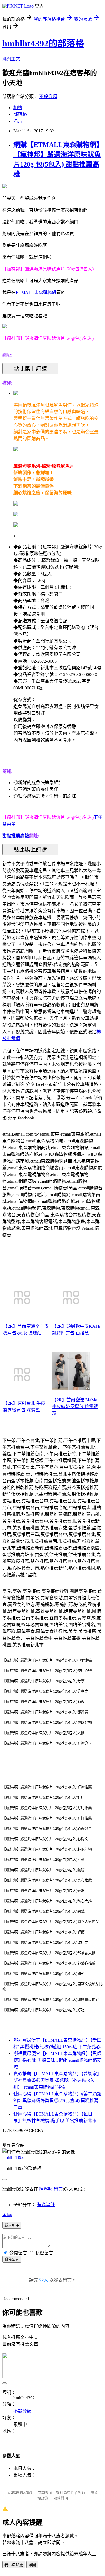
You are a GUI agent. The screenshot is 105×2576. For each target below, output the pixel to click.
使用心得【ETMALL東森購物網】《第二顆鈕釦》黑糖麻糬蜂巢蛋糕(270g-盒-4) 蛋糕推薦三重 (57, 2101)
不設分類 (48, 96)
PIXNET (26, 2492)
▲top (7, 2214)
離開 (32, 2565)
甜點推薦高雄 (16, 836)
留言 (58, 2189)
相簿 (18, 108)
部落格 (20, 114)
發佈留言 (12, 2260)
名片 (18, 121)
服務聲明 (61, 2498)
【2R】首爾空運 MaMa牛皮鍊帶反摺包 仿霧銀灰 (75, 1407)
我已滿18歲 (14, 2565)
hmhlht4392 (13, 2157)
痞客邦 (46, 2189)
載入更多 (12, 2225)
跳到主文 (11, 59)
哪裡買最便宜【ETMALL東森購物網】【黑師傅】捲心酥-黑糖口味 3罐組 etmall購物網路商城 (58, 2060)
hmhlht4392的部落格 (43, 43)
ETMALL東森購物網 (36, 292)
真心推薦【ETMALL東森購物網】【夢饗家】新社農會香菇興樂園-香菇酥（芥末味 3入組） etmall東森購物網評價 (57, 2080)
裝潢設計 (46, 2205)
